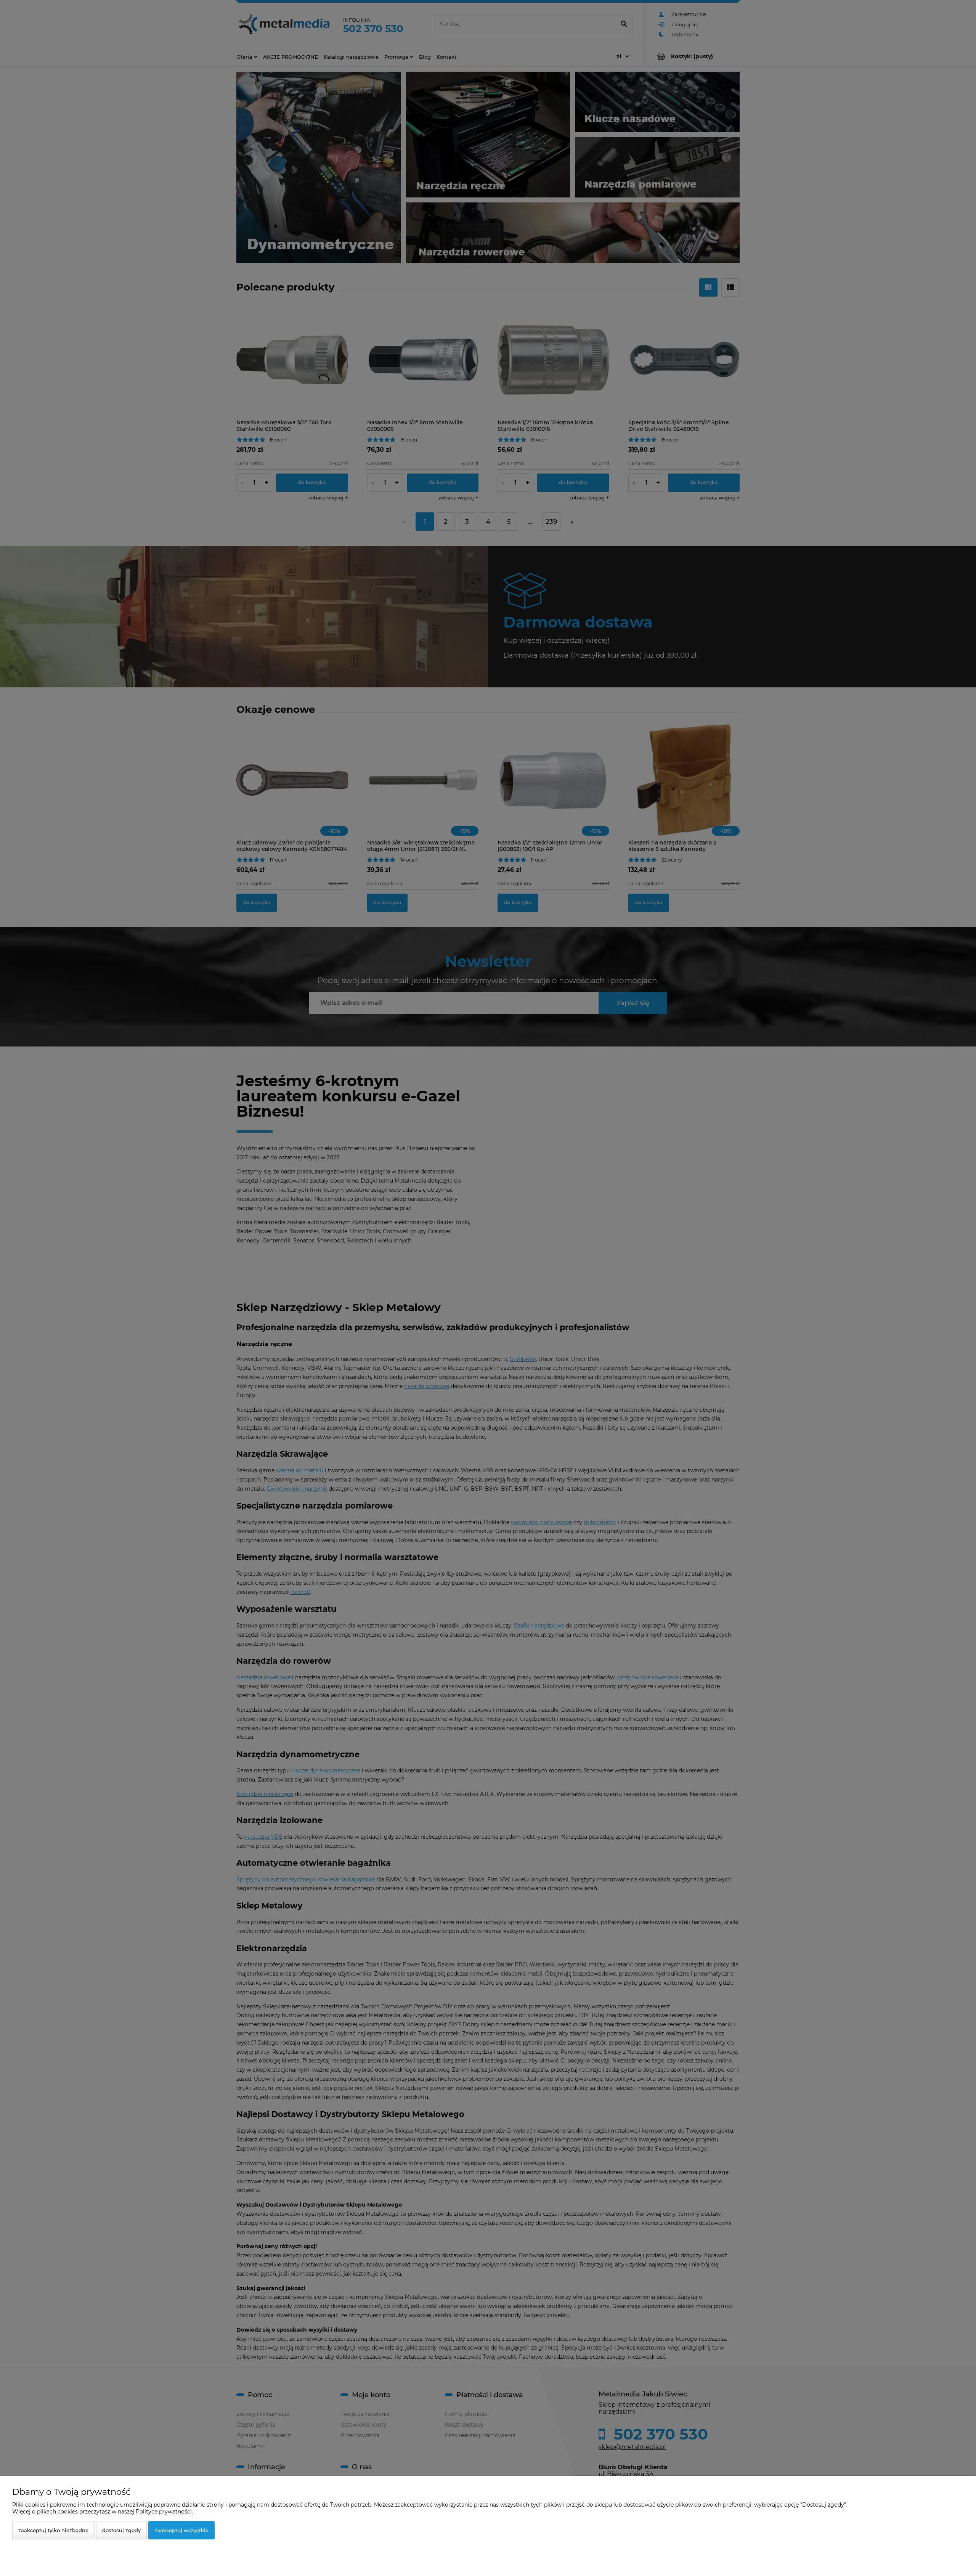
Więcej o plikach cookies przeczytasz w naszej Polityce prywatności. (103, 2512)
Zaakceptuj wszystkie (181, 2530)
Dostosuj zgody (121, 2530)
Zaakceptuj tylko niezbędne (53, 2530)
